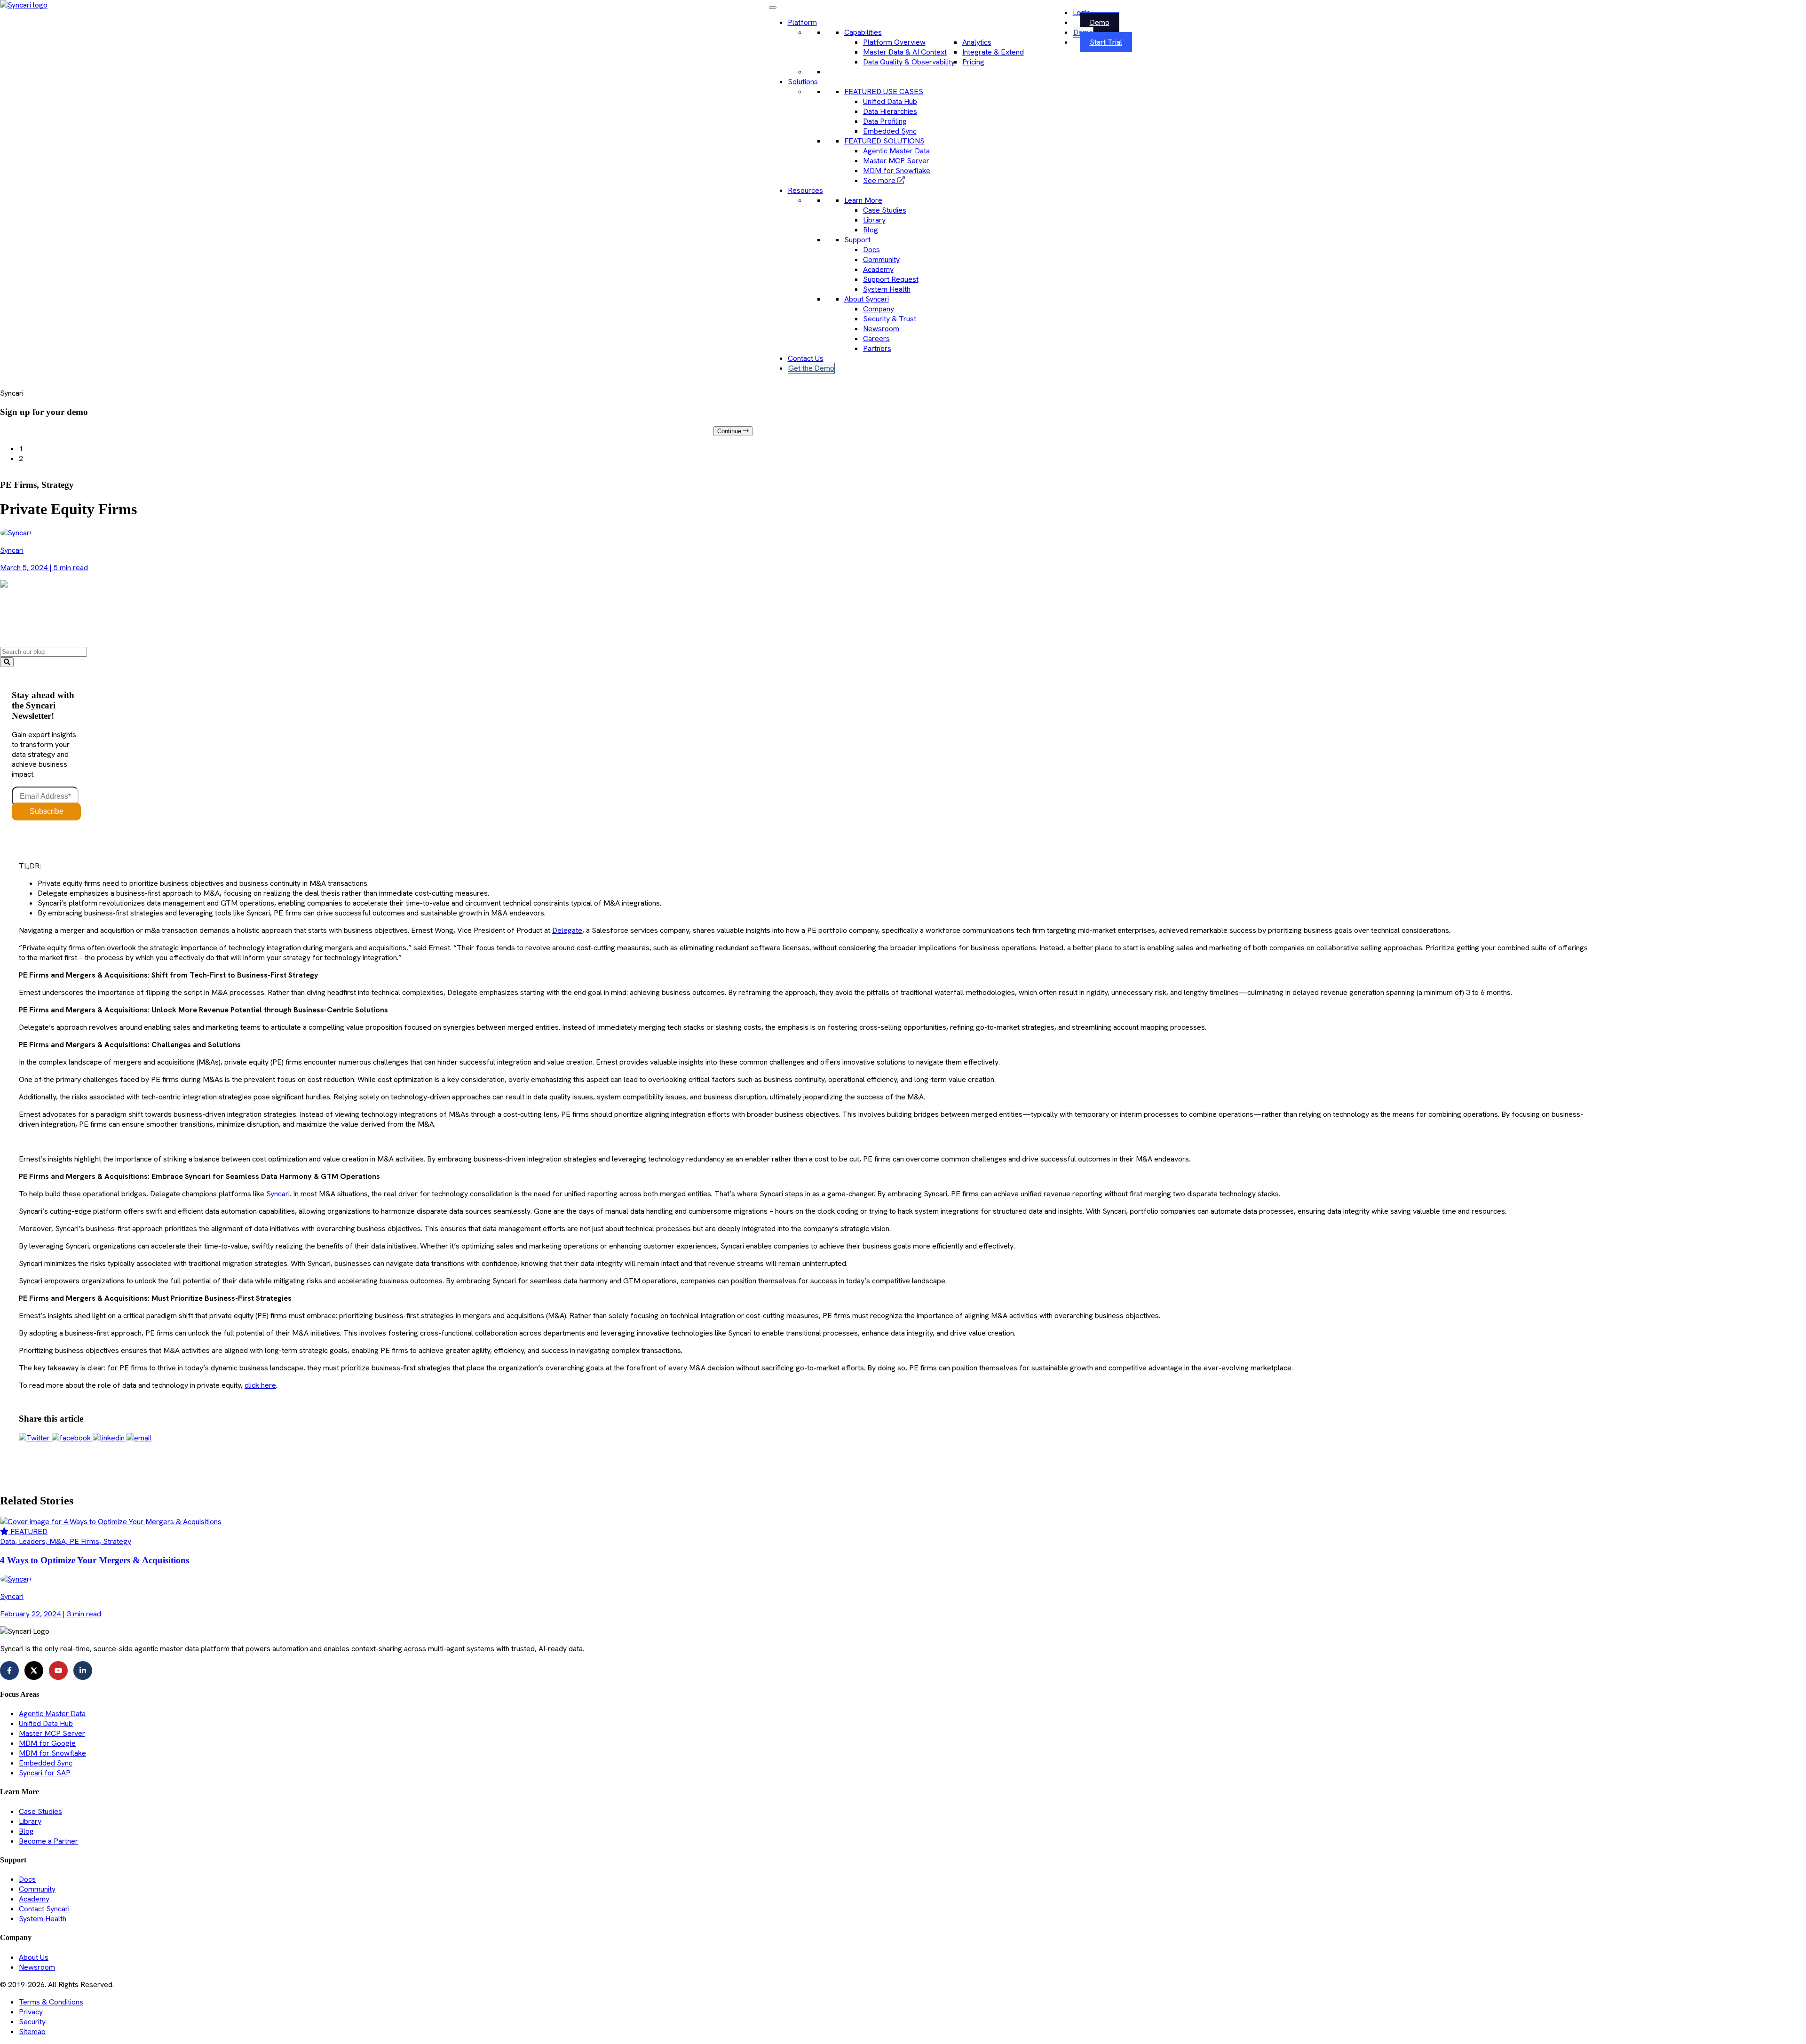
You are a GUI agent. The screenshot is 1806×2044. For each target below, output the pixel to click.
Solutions (803, 82)
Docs (871, 250)
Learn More (863, 200)
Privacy (31, 2012)
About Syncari (867, 299)
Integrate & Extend (993, 52)
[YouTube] (58, 1670)
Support (857, 240)
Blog (871, 230)
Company (879, 309)
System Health (887, 289)
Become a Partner (48, 1841)
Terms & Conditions (51, 2002)
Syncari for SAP (45, 1773)
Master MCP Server (896, 161)
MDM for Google (47, 1743)
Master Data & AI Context (905, 52)
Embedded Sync (890, 131)
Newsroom (881, 329)
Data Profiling (885, 121)
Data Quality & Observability (909, 62)
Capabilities (863, 32)
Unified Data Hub (890, 101)
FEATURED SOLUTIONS (884, 141)
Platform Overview (894, 42)
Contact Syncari (44, 1909)
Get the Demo (811, 368)
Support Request (891, 279)
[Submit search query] (7, 662)
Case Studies (885, 210)
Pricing (973, 62)
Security (32, 2022)
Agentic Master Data (896, 151)
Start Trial (1106, 42)
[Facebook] (9, 1670)
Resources (805, 190)
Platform (802, 22)
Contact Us (806, 358)
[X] (34, 1670)
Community (881, 259)
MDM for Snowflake (897, 171)
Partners (877, 348)
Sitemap (32, 2032)
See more (880, 180)
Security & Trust (890, 319)
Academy (878, 269)
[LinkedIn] (83, 1670)
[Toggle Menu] (773, 8)
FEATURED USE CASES (884, 91)
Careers (876, 338)
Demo (1100, 22)
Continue (730, 431)
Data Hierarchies (890, 111)
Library (874, 220)
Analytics (977, 42)
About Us (34, 1957)
